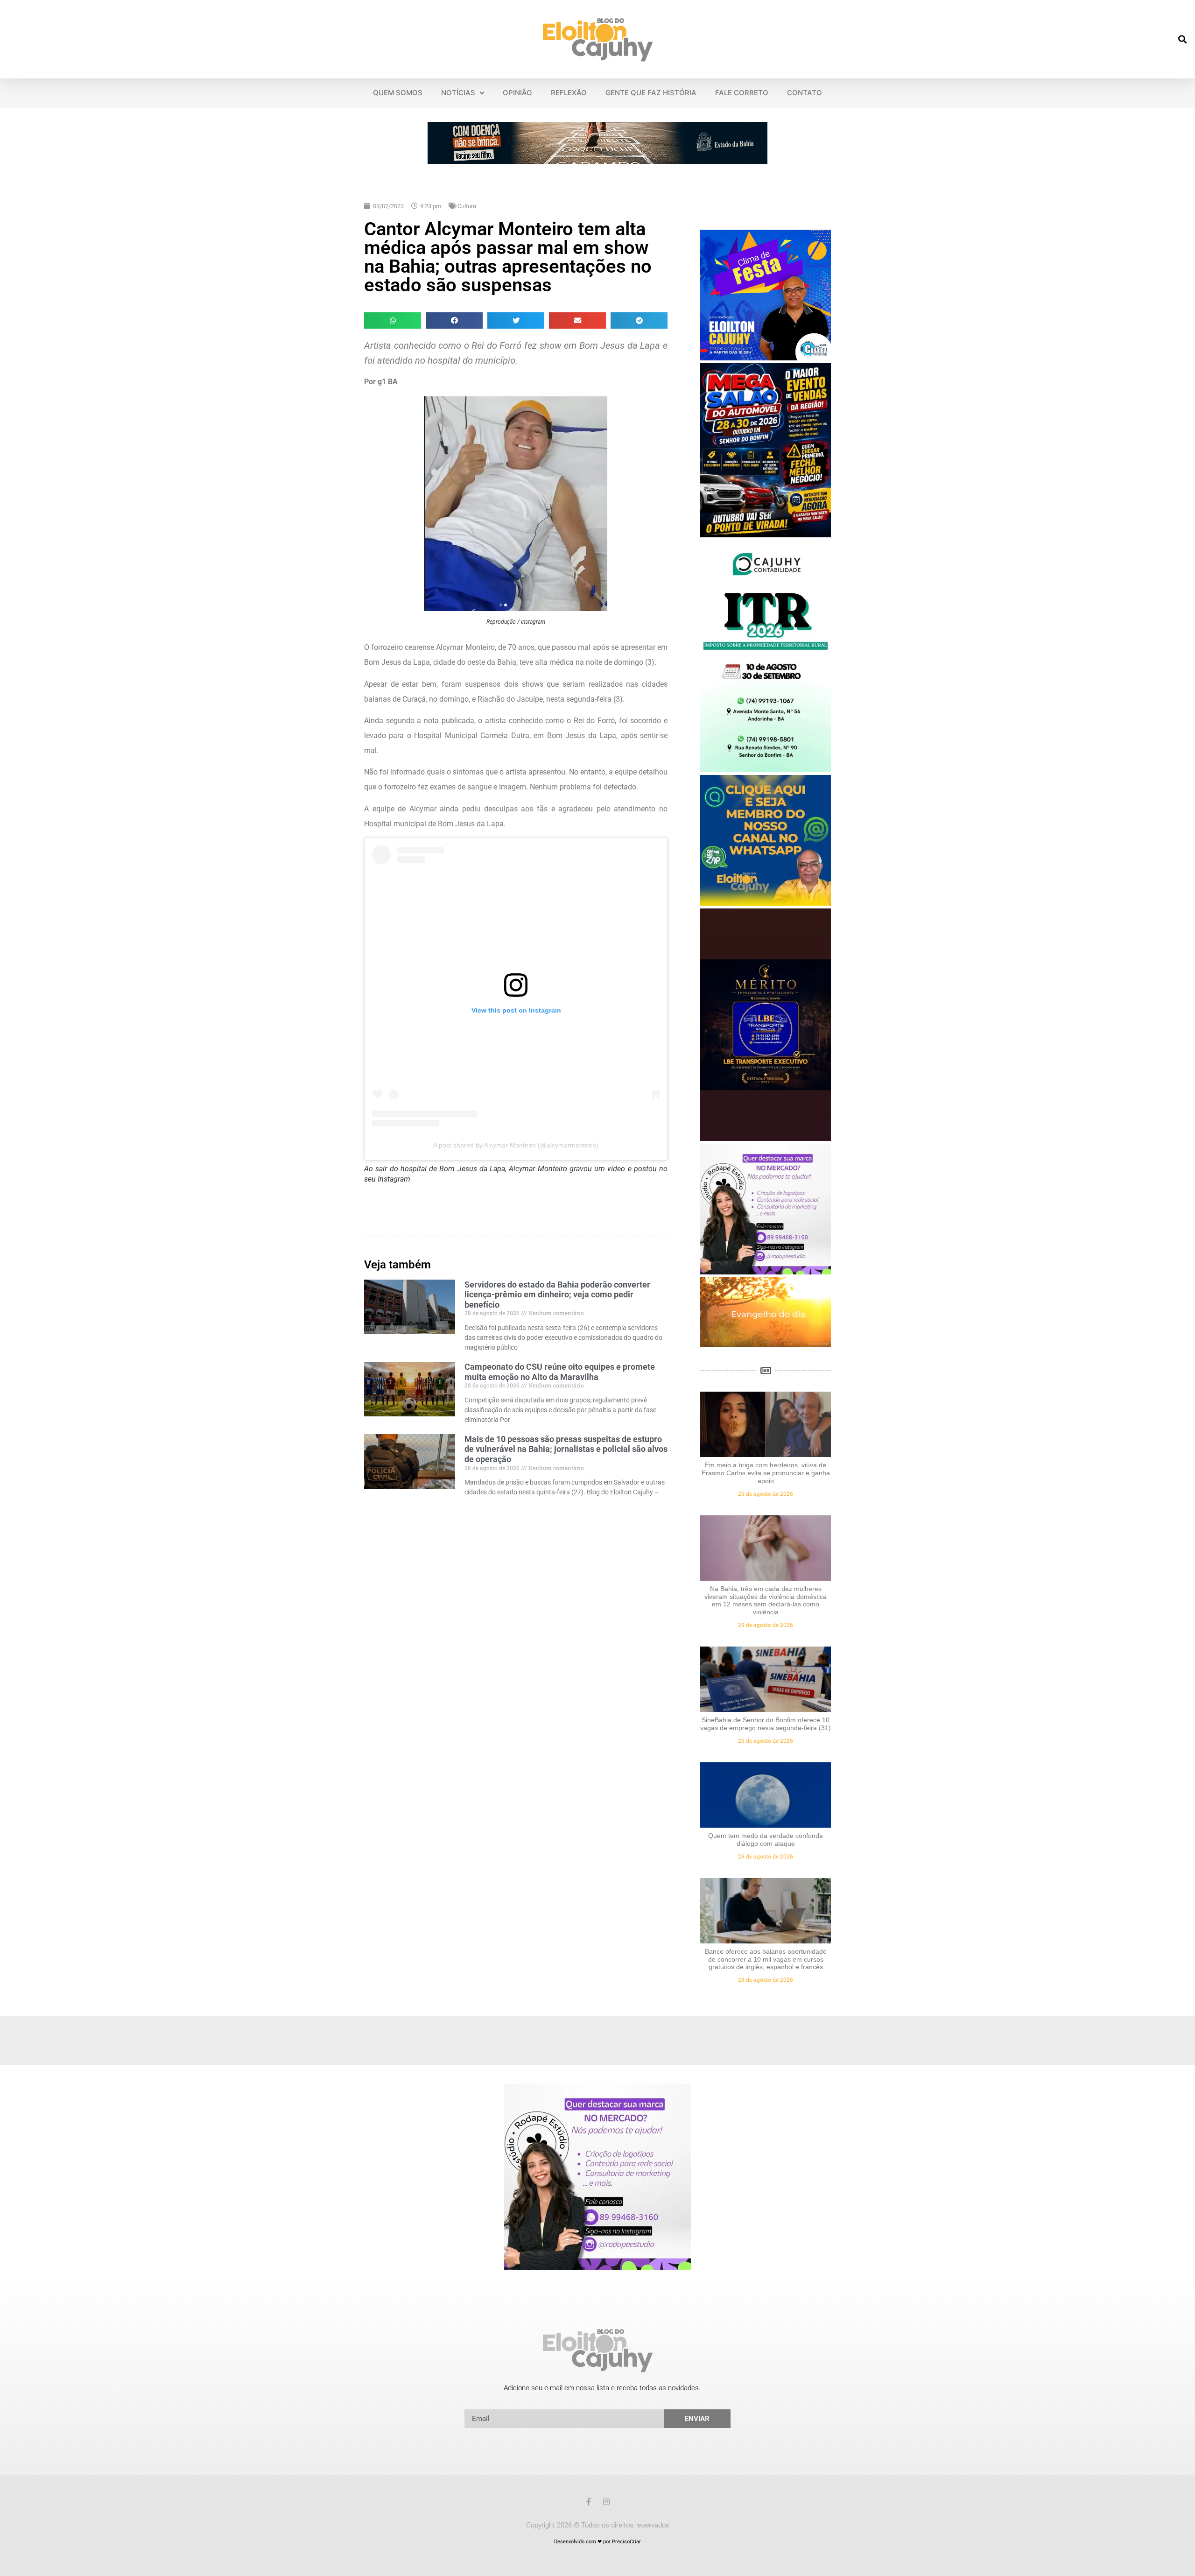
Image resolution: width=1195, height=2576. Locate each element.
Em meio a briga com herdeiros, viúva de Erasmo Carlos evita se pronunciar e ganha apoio (766, 1473)
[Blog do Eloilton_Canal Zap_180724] (766, 903)
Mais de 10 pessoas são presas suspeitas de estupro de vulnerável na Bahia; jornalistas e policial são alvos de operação (566, 1449)
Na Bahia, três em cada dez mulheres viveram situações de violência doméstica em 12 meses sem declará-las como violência (766, 1600)
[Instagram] (606, 2502)
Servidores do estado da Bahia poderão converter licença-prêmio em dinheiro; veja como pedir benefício (557, 1295)
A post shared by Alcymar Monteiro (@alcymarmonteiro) (516, 1145)
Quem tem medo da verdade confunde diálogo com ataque (766, 1840)
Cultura (467, 206)
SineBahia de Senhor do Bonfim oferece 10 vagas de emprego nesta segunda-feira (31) (766, 1724)
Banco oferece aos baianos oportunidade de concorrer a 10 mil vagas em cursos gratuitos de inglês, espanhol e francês (766, 1959)
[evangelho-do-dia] (766, 1344)
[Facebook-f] (589, 2502)
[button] (1183, 39)
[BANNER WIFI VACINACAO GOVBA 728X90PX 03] (597, 161)
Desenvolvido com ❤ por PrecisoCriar (597, 2542)
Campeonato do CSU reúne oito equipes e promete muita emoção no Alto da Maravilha (560, 1372)
